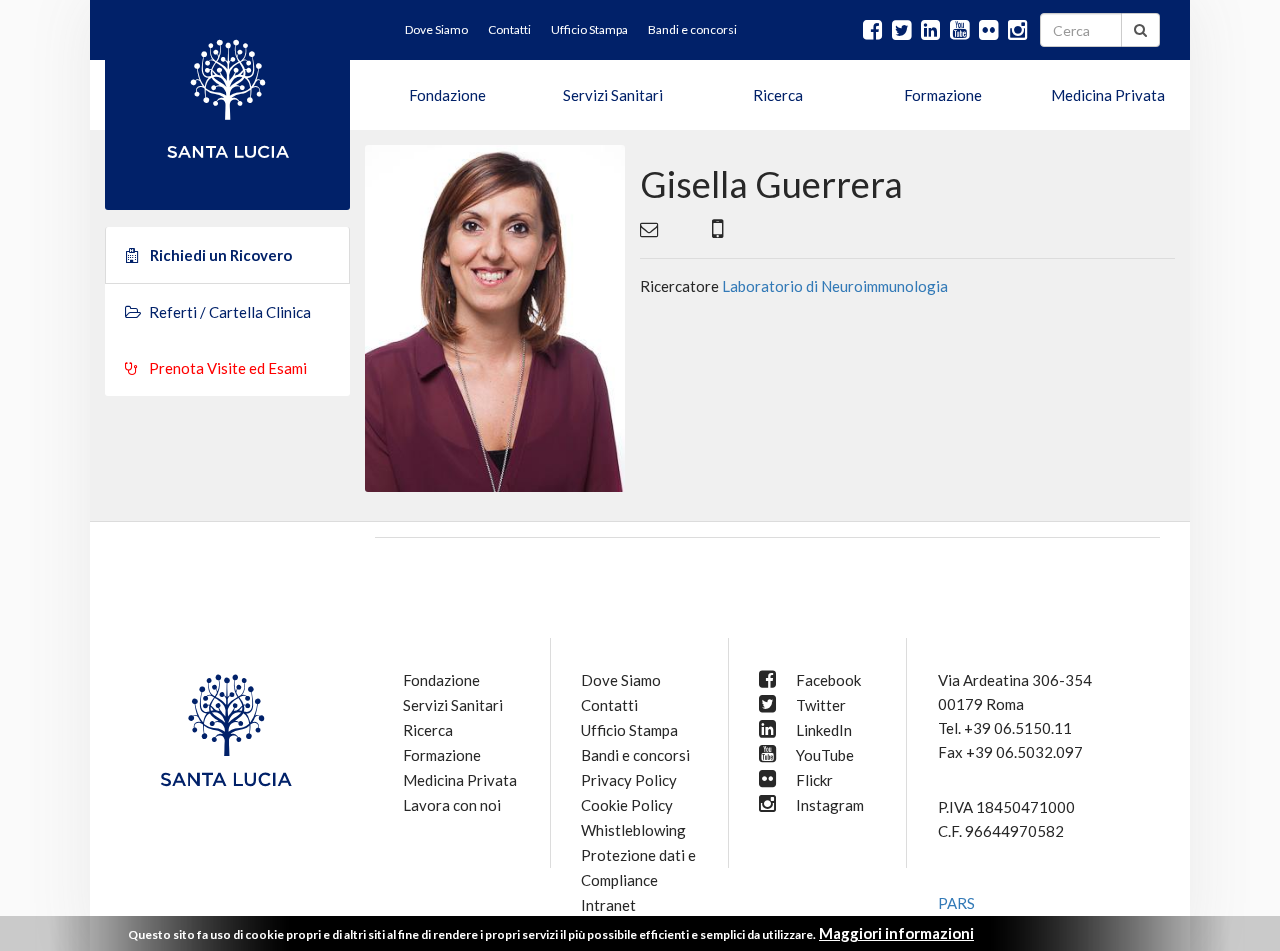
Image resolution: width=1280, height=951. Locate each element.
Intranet (608, 905)
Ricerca (778, 95)
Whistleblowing (633, 830)
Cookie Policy (627, 805)
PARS (956, 903)
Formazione (943, 95)
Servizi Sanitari (613, 95)
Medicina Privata (1108, 95)
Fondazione (447, 95)
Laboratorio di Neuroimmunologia (835, 286)
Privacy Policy (629, 780)
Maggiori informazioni (896, 933)
